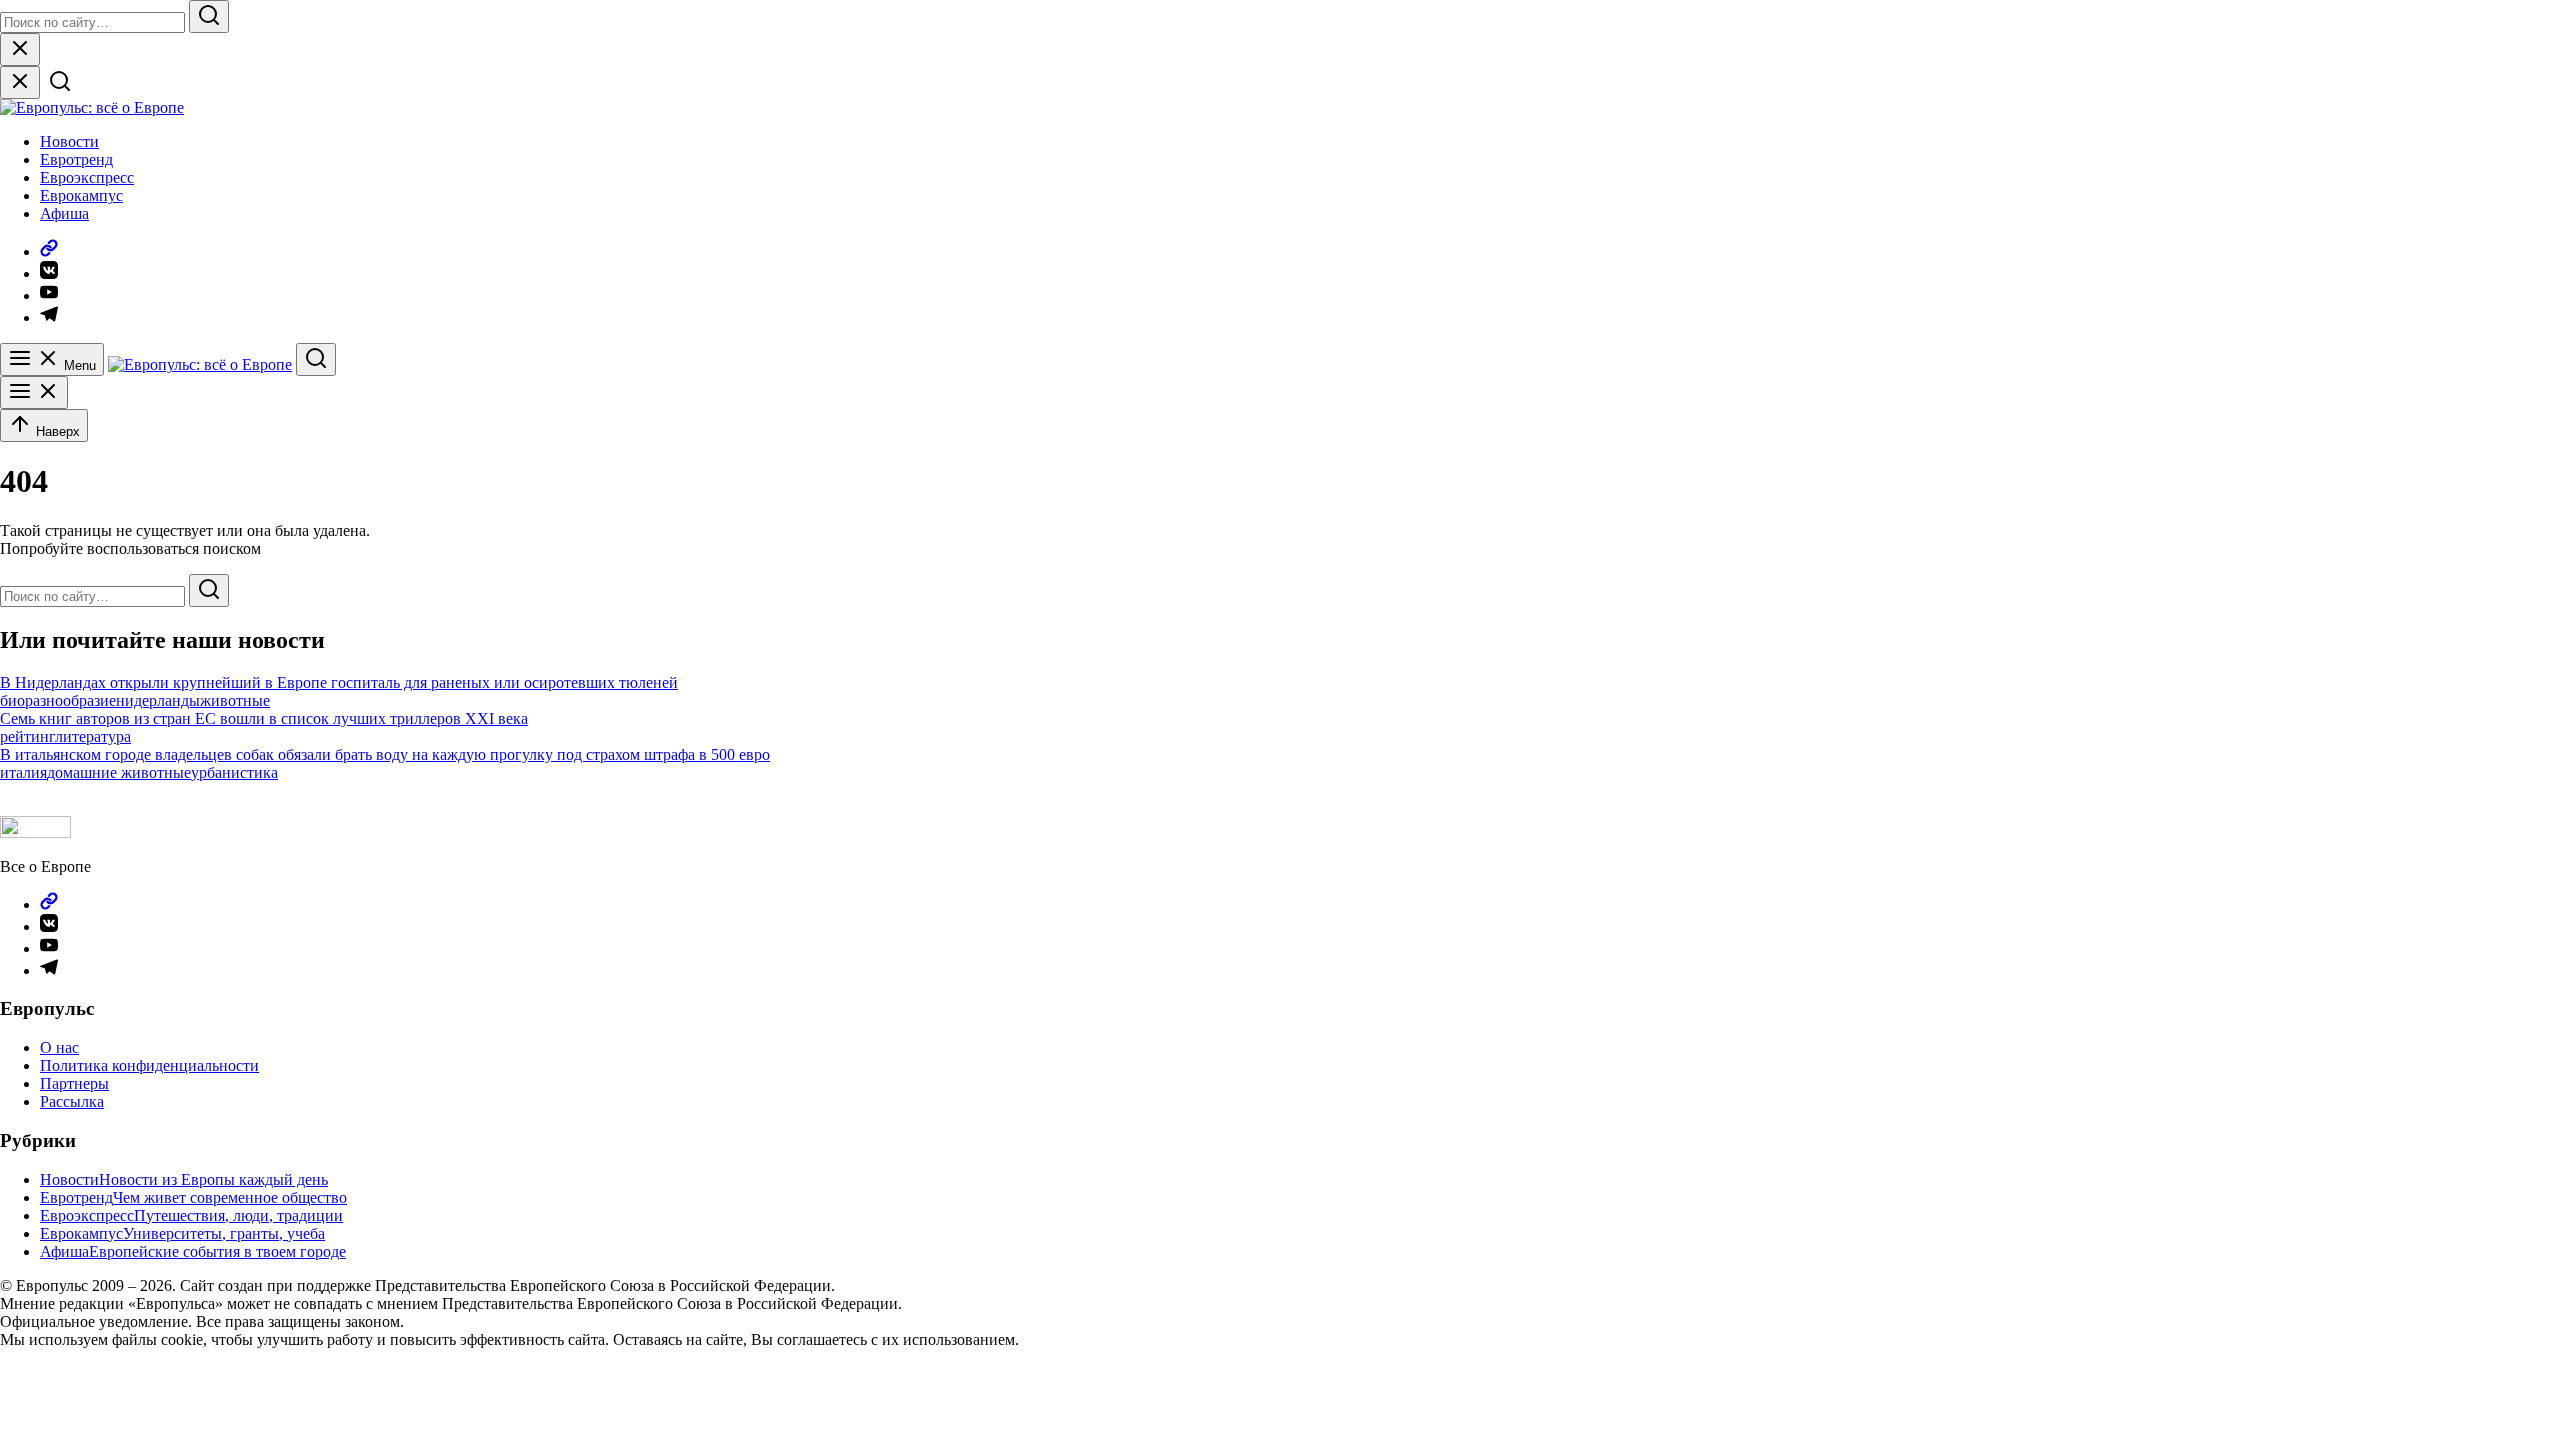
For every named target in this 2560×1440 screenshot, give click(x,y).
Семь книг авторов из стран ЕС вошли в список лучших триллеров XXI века (264, 718)
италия (23, 772)
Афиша (64, 213)
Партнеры (74, 1083)
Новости (69, 141)
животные (235, 700)
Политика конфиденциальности (149, 1065)
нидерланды (158, 700)
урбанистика (234, 772)
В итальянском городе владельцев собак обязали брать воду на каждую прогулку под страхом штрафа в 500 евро (385, 754)
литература (93, 736)
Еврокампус (81, 195)
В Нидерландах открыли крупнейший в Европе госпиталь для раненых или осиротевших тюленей (339, 682)
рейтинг (27, 736)
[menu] (34, 392)
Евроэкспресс (87, 177)
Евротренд (76, 159)
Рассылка (72, 1101)
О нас (59, 1047)
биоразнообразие (58, 700)
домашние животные (119, 772)
